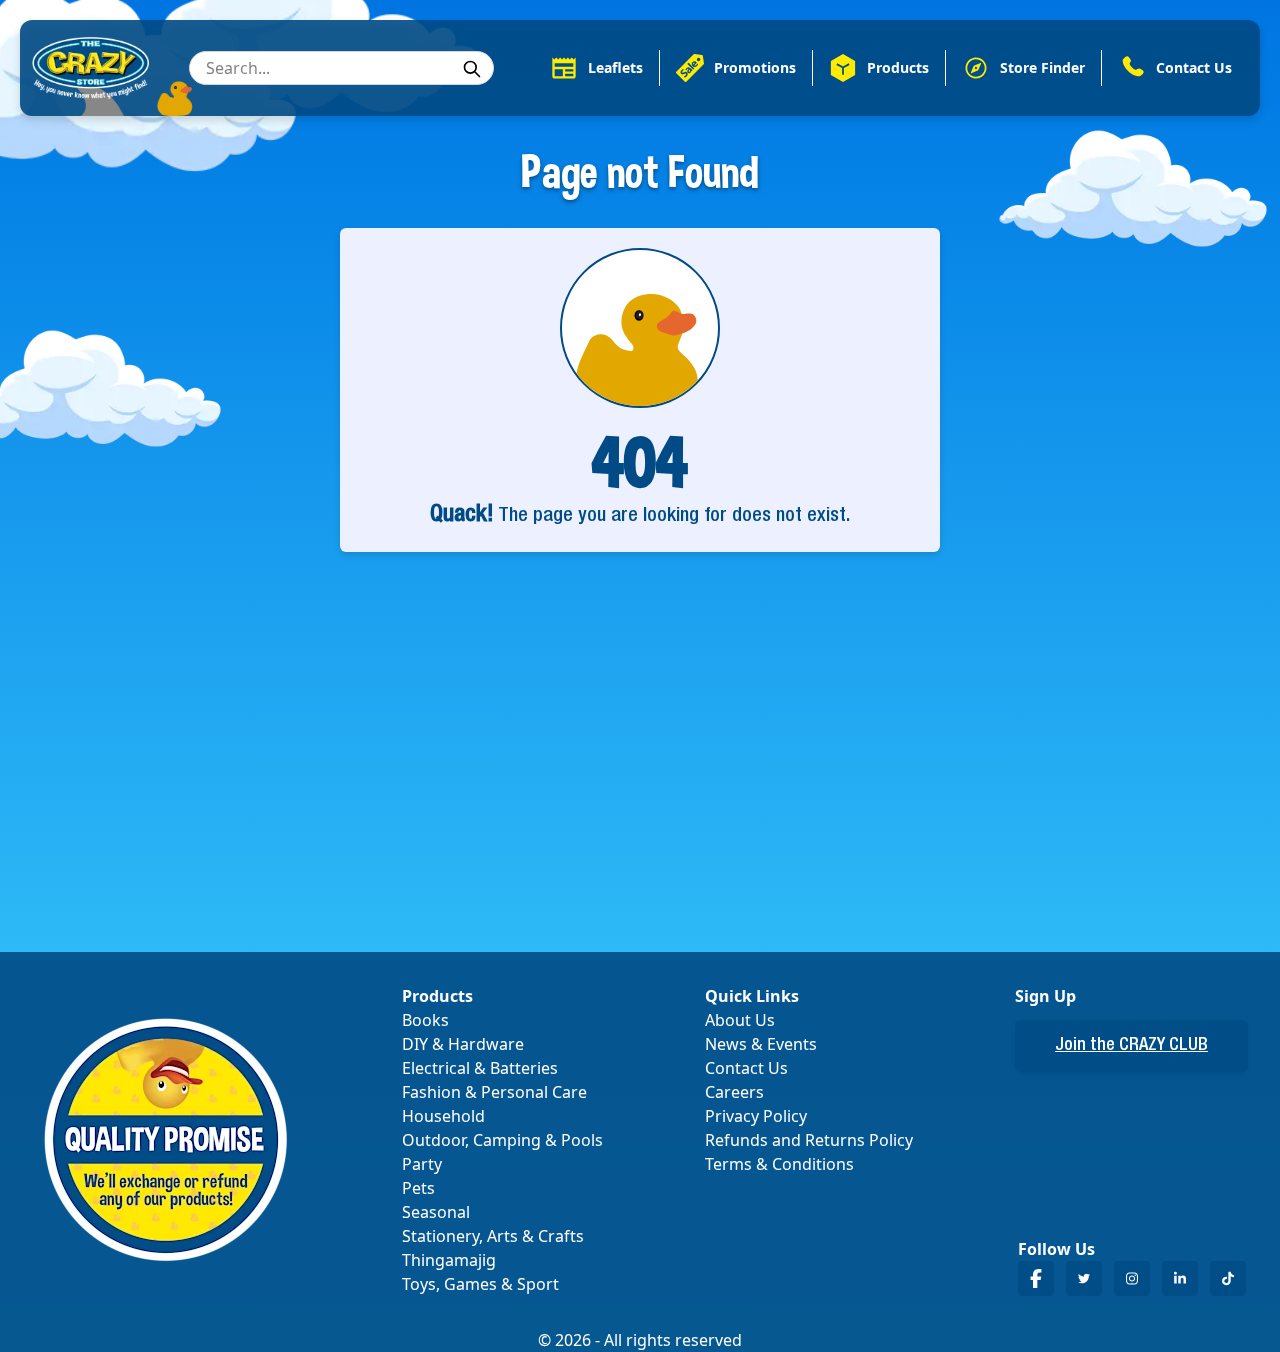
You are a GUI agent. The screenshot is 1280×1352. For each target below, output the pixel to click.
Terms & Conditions (779, 1164)
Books (425, 1020)
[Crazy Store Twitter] (1084, 1278)
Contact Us (746, 1068)
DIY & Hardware (463, 1044)
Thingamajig (449, 1260)
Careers (734, 1092)
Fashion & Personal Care (494, 1092)
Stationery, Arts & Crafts (493, 1236)
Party (422, 1164)
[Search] (472, 69)
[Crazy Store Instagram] (1132, 1278)
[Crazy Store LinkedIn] (1180, 1278)
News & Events (761, 1044)
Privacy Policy (756, 1116)
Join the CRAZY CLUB (1131, 1046)
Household (443, 1116)
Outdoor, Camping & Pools (502, 1140)
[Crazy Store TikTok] (1228, 1278)
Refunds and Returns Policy (809, 1140)
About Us (740, 1020)
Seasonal (436, 1212)
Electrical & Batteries (480, 1068)
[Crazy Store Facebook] (1036, 1278)
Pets (418, 1188)
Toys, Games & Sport (480, 1284)
